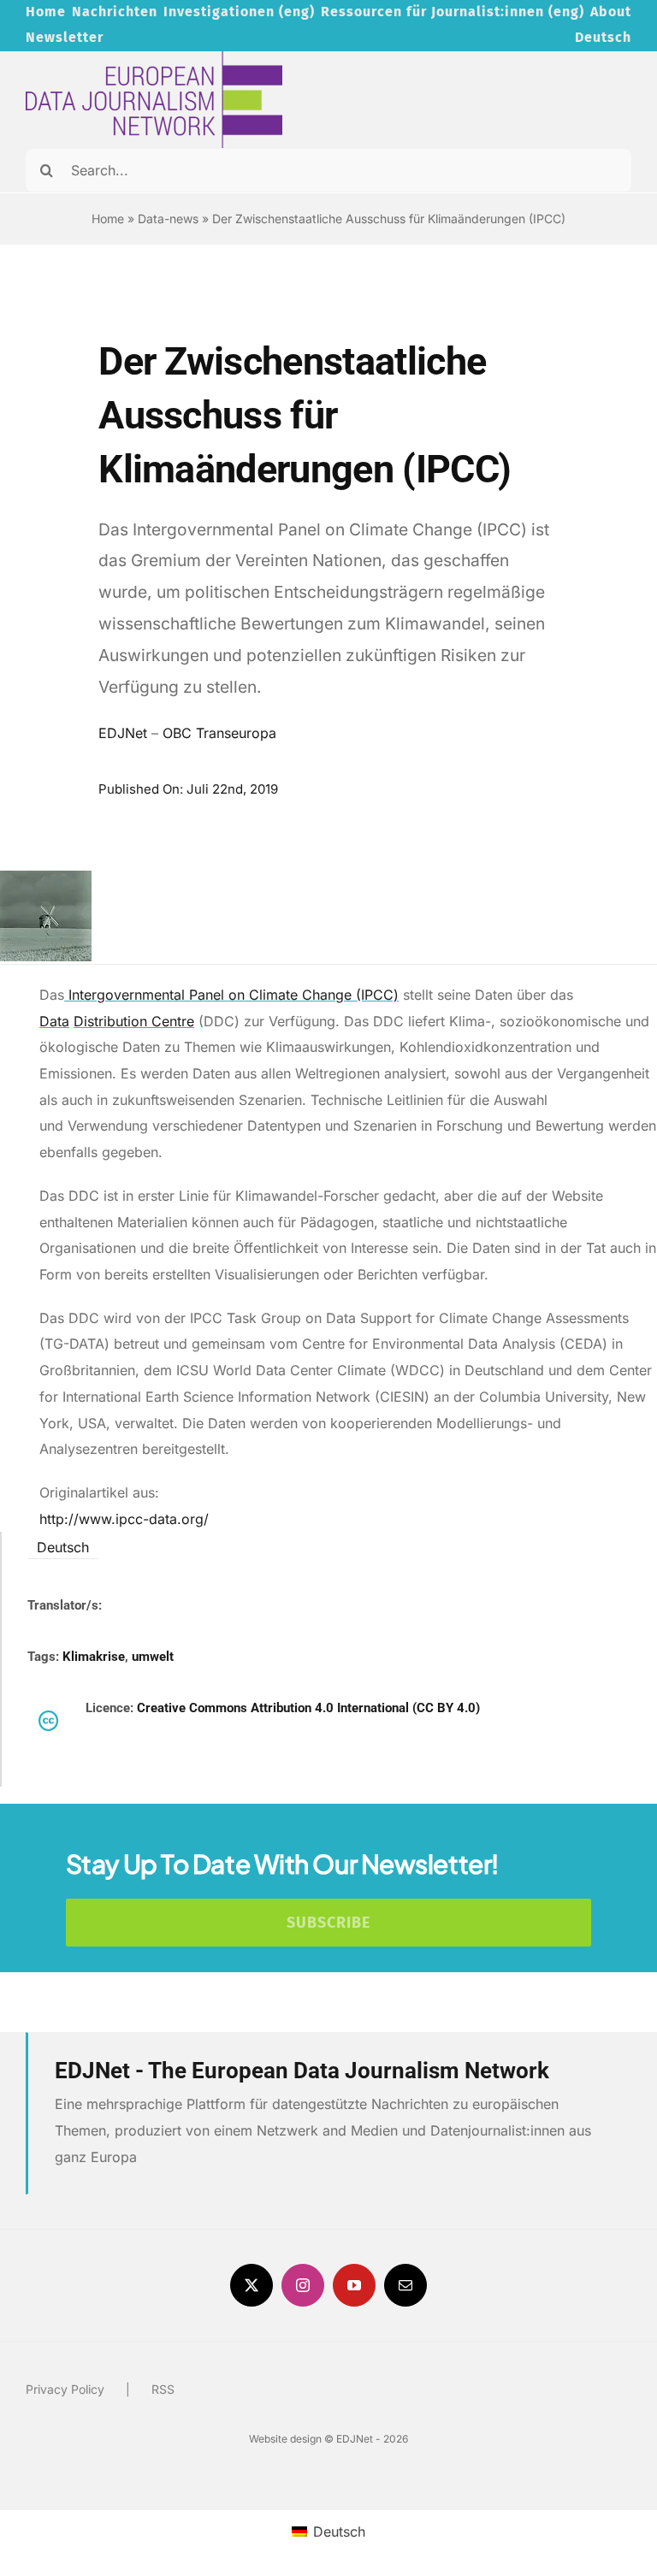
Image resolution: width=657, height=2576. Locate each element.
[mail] (405, 2285)
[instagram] (303, 2285)
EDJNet (123, 733)
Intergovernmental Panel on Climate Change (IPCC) (231, 995)
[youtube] (354, 2285)
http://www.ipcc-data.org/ (124, 1519)
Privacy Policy (65, 2389)
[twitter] (252, 2285)
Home (108, 219)
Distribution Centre (134, 1021)
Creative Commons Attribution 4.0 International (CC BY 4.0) (308, 1708)
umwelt (153, 1657)
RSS (163, 2389)
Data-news (168, 219)
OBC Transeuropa (219, 733)
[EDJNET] (154, 58)
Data (54, 1021)
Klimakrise (94, 1657)
